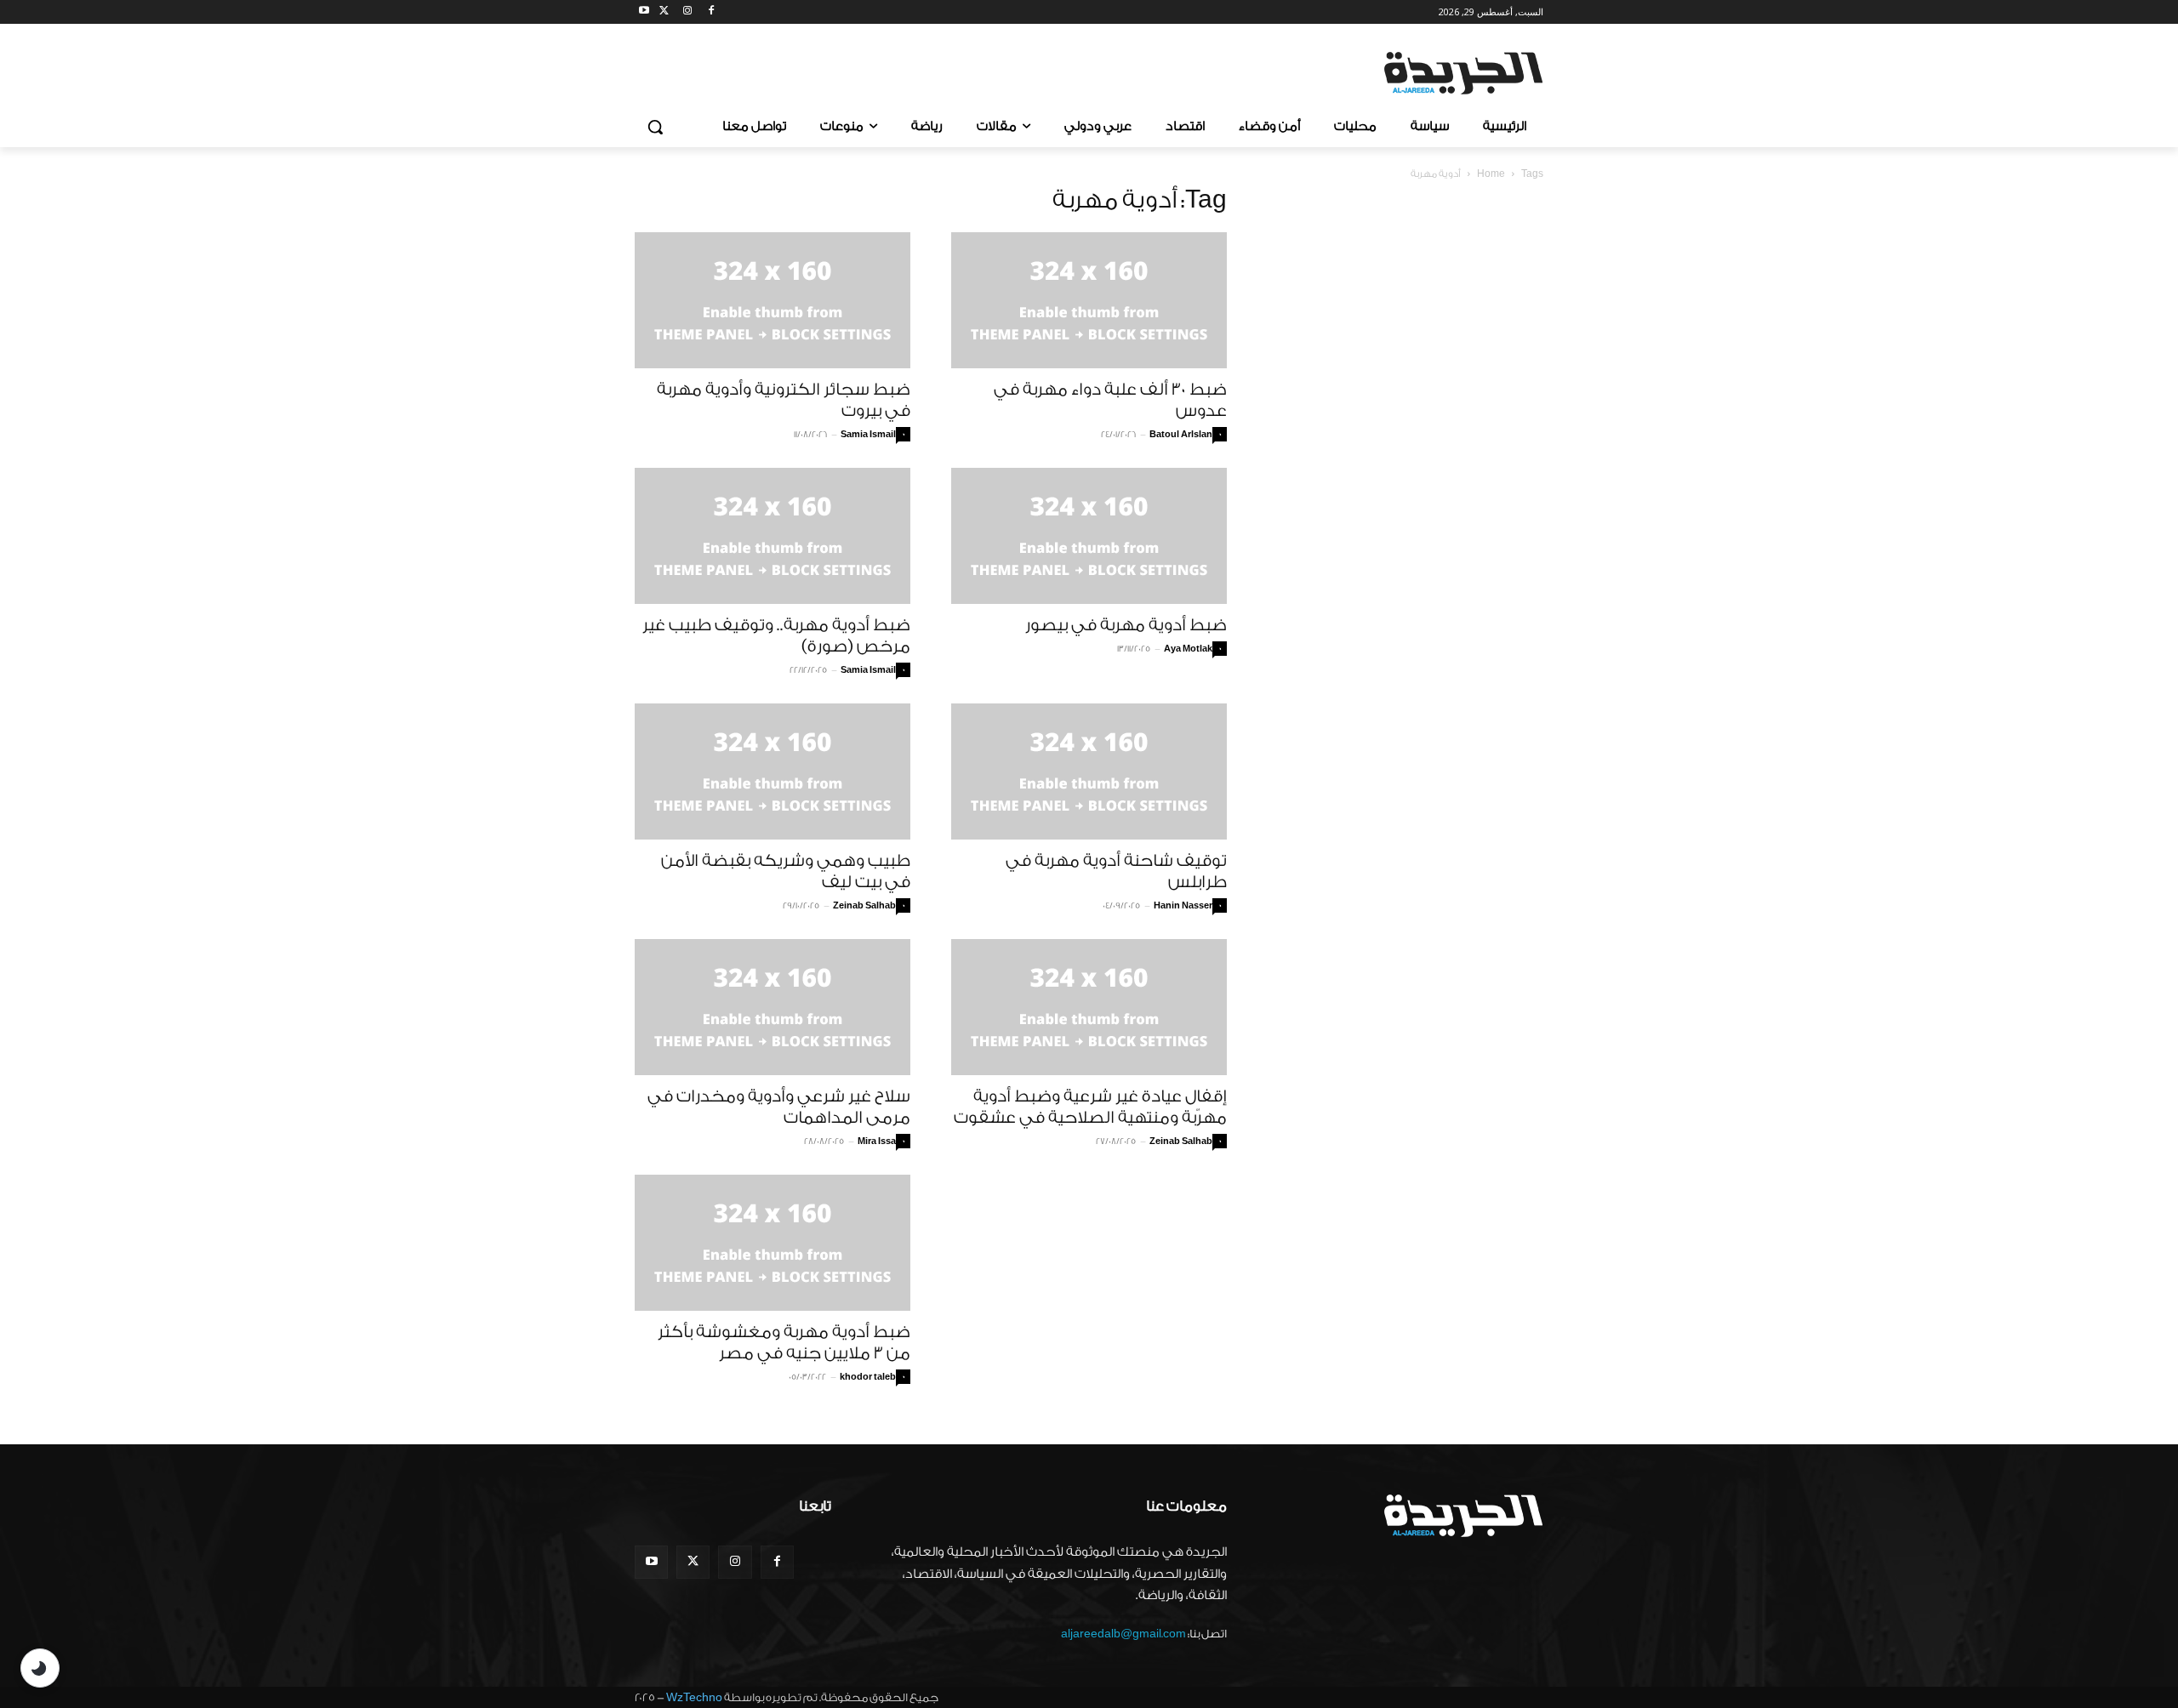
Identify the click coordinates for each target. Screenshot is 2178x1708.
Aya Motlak (1188, 649)
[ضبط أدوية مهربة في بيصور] (1089, 536)
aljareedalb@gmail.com (1123, 1634)
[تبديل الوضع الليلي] (40, 1668)
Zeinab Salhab (864, 906)
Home (1491, 174)
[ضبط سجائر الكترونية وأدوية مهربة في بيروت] (773, 300)
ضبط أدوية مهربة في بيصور (1126, 625)
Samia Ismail (868, 435)
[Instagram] (688, 12)
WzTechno (694, 1697)
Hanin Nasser (1183, 906)
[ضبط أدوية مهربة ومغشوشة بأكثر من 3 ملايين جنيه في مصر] (773, 1243)
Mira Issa (877, 1142)
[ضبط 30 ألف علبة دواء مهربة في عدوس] (1089, 300)
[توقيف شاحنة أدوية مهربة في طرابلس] (1089, 771)
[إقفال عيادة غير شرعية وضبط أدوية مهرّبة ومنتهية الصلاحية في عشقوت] (1089, 1007)
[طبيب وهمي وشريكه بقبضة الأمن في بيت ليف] (773, 771)
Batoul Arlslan (1181, 435)
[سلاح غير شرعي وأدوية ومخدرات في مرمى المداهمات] (773, 1007)
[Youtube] (644, 12)
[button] (655, 127)
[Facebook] (711, 12)
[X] (664, 12)
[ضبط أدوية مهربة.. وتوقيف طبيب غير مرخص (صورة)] (773, 536)
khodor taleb (868, 1377)
